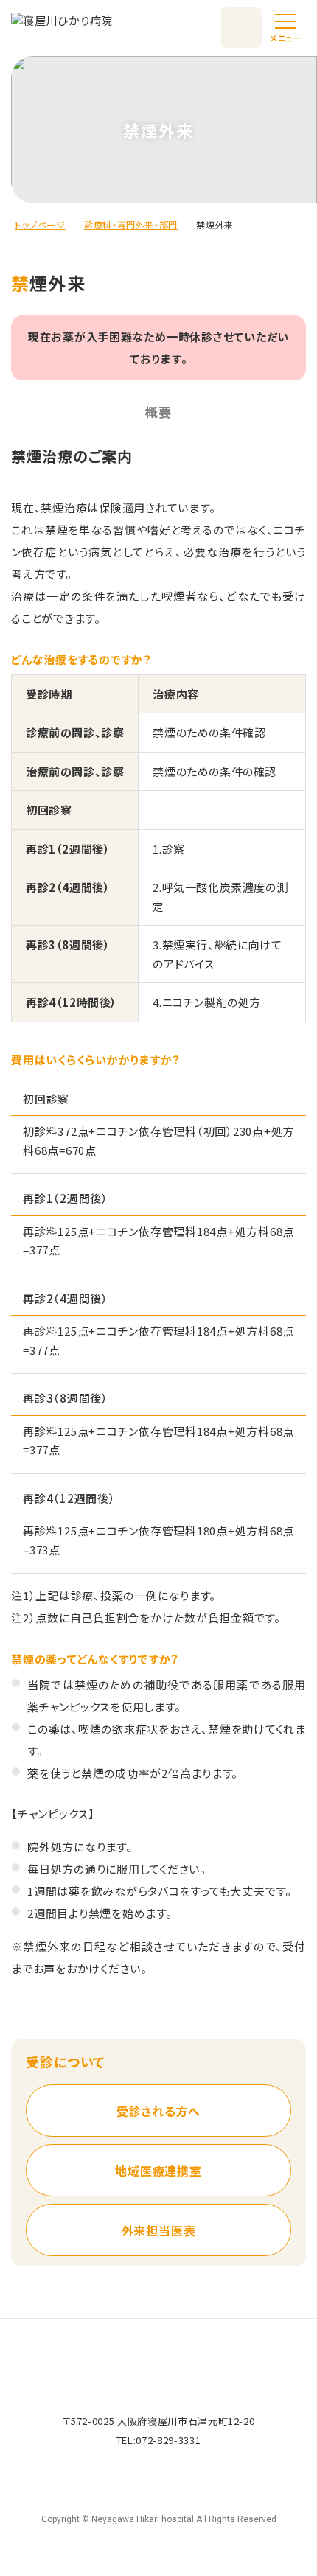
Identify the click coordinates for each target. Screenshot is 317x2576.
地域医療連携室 (158, 2171)
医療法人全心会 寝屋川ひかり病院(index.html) (62, 28)
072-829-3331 (168, 2440)
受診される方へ (159, 2111)
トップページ (40, 224)
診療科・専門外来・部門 (131, 224)
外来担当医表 (159, 2230)
